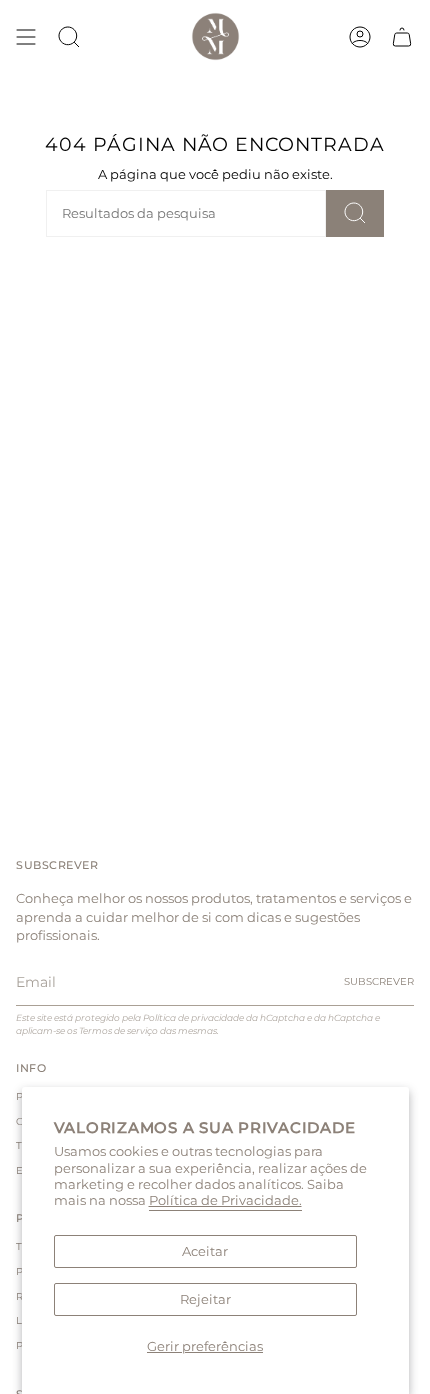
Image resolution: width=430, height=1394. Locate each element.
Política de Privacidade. (225, 1200)
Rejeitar (205, 1299)
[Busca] (355, 213)
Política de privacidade (193, 1017)
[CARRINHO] (402, 36)
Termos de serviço (118, 1030)
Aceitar (205, 1251)
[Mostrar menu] (26, 36)
